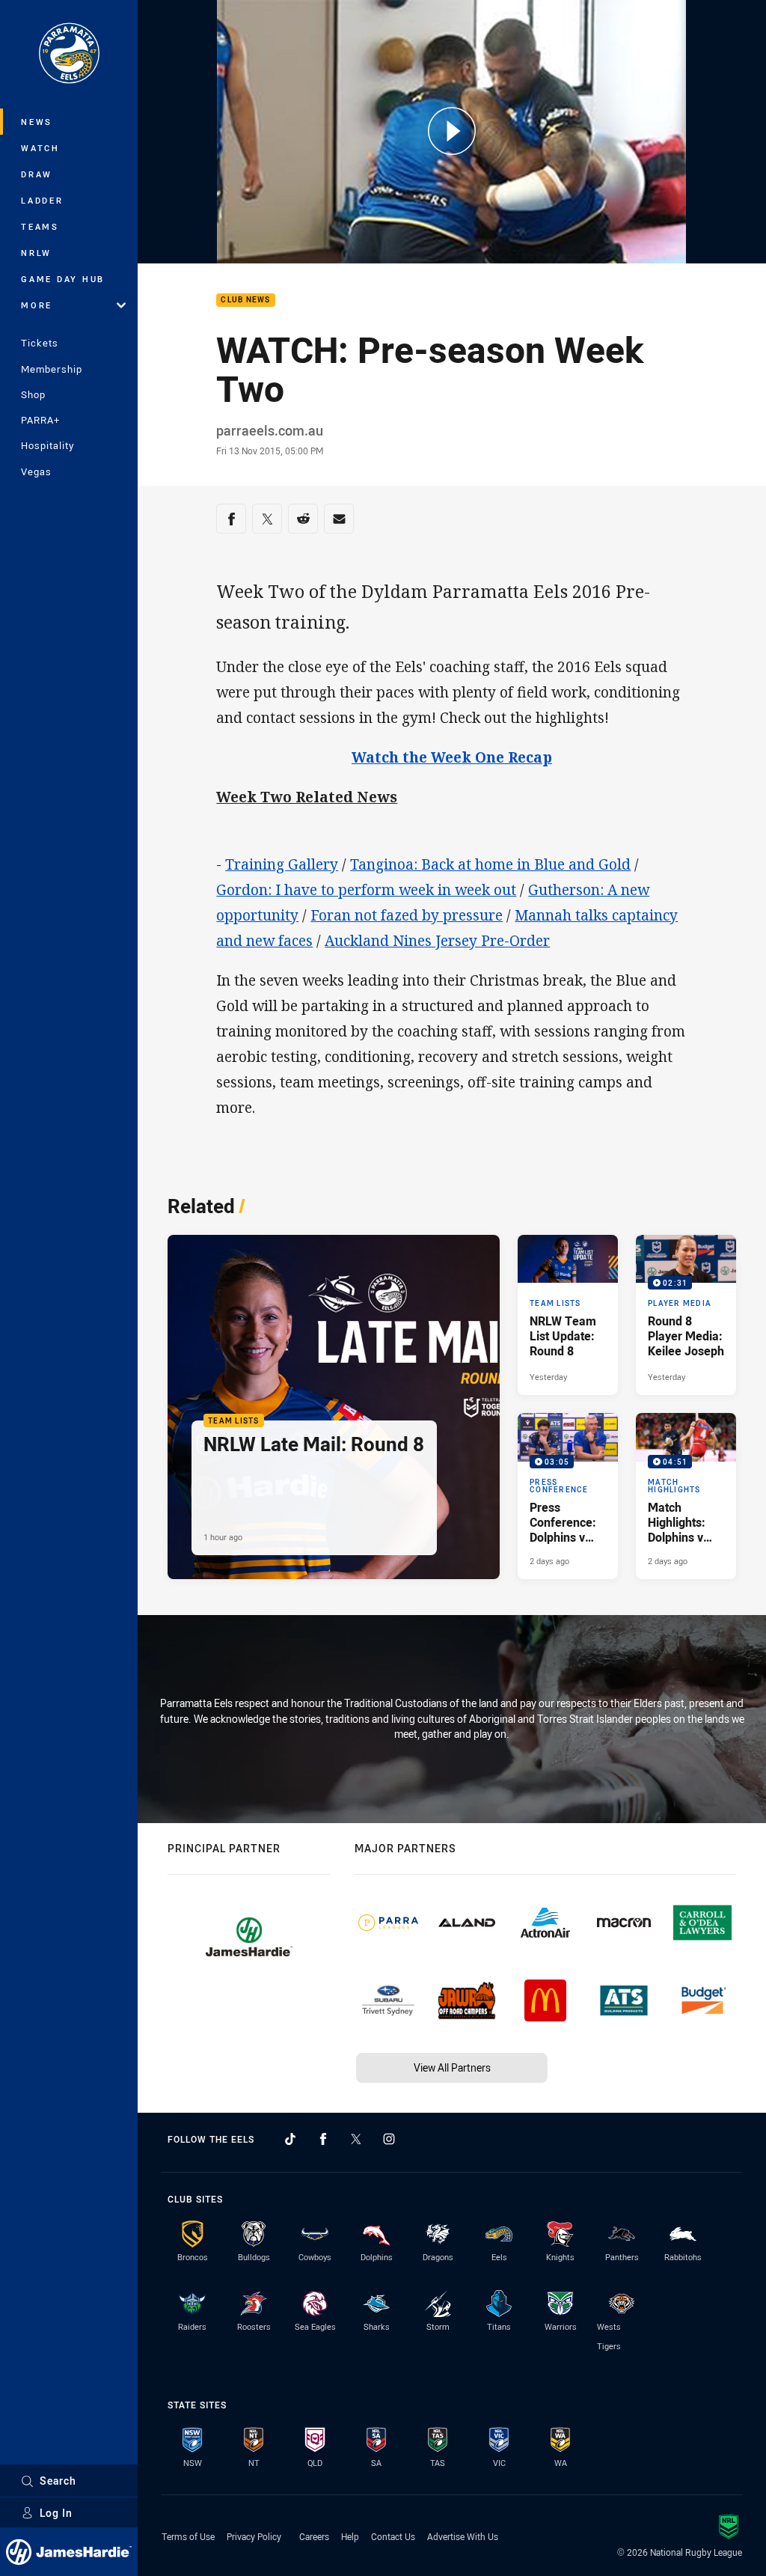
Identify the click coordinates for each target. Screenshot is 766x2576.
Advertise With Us (463, 2536)
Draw (37, 174)
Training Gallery (282, 864)
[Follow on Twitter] (356, 2139)
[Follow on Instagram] (389, 2139)
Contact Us (393, 2536)
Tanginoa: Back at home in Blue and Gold (490, 864)
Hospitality (48, 445)
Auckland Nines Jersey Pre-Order (437, 941)
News (37, 122)
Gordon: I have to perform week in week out (366, 890)
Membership (52, 369)
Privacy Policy (254, 2536)
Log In (56, 2513)
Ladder (42, 200)
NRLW (36, 253)
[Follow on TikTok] (290, 2139)
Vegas (36, 471)
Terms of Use (188, 2536)
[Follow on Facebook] (323, 2139)
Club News (245, 300)
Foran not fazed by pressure (407, 915)
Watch (40, 148)
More (37, 305)
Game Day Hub (63, 279)
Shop (33, 394)
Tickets (40, 343)
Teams (40, 226)
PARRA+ (40, 420)
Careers (314, 2536)
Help (350, 2536)
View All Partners (452, 2067)
